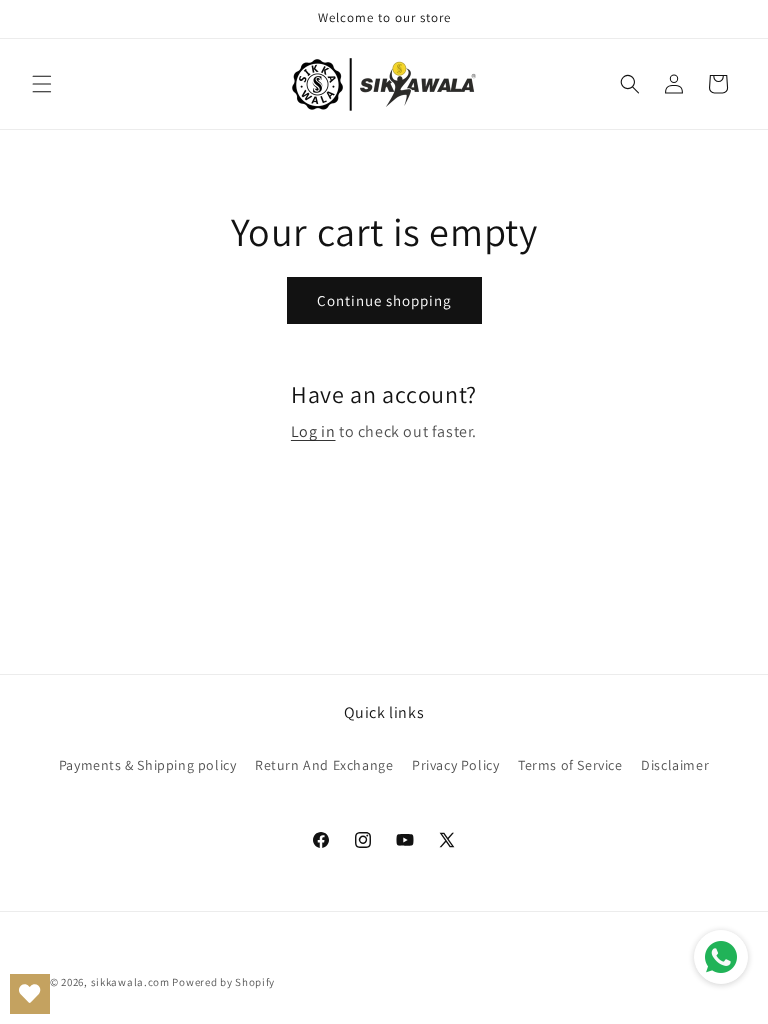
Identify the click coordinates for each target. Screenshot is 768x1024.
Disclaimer (675, 765)
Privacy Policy (455, 765)
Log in (313, 431)
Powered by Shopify (223, 982)
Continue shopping (384, 300)
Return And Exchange (324, 765)
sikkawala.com (130, 982)
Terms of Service (570, 765)
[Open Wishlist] (30, 994)
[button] (42, 84)
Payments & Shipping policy (148, 765)
